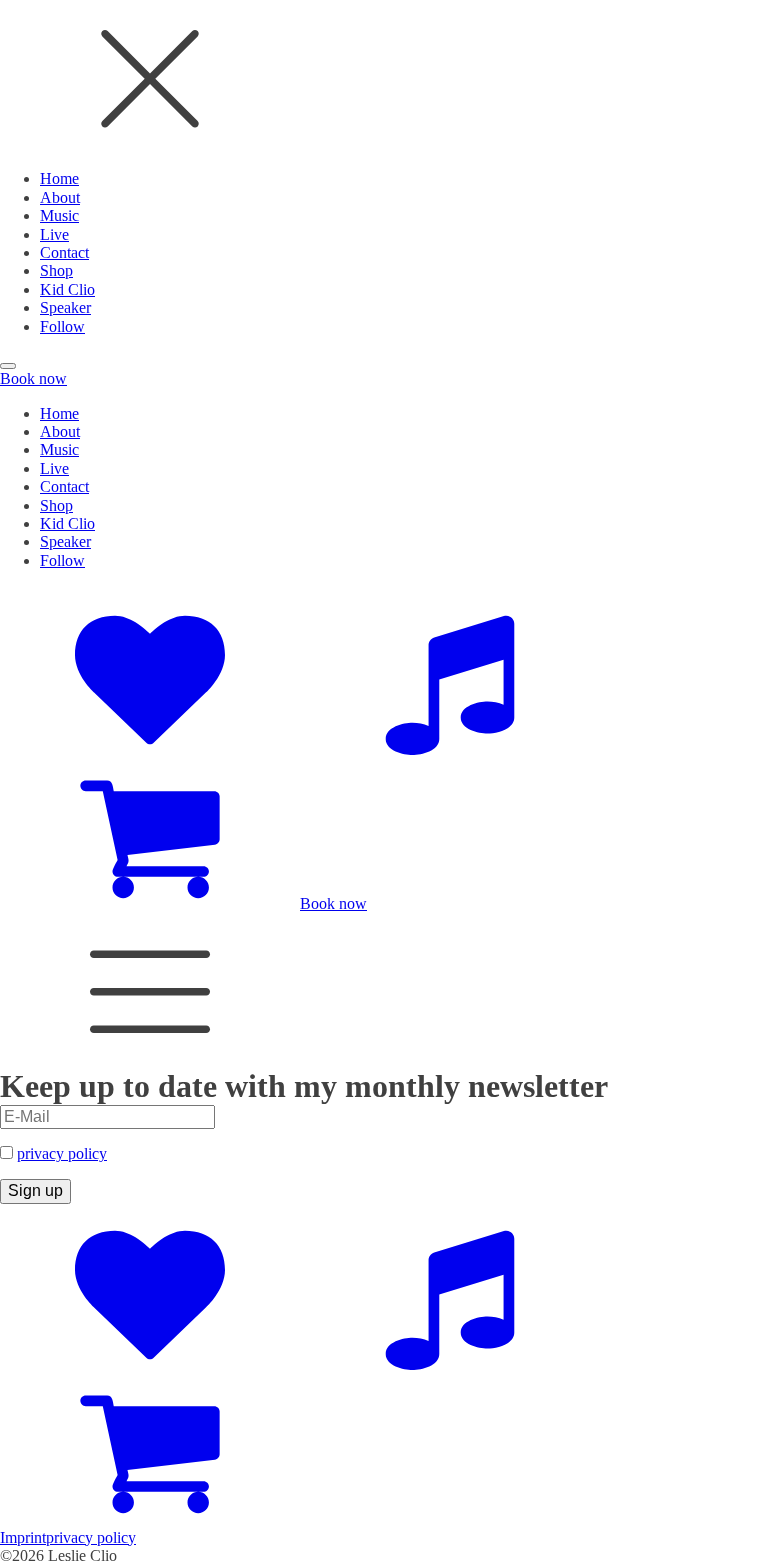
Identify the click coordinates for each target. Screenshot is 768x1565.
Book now (33, 378)
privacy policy (62, 1153)
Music (59, 215)
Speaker (65, 307)
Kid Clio (67, 289)
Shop (56, 270)
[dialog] (384, 168)
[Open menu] (8, 366)
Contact (64, 252)
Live (54, 234)
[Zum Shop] (150, 903)
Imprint (23, 1537)
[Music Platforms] (450, 749)
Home (59, 178)
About (60, 197)
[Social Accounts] (150, 749)
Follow (62, 326)
